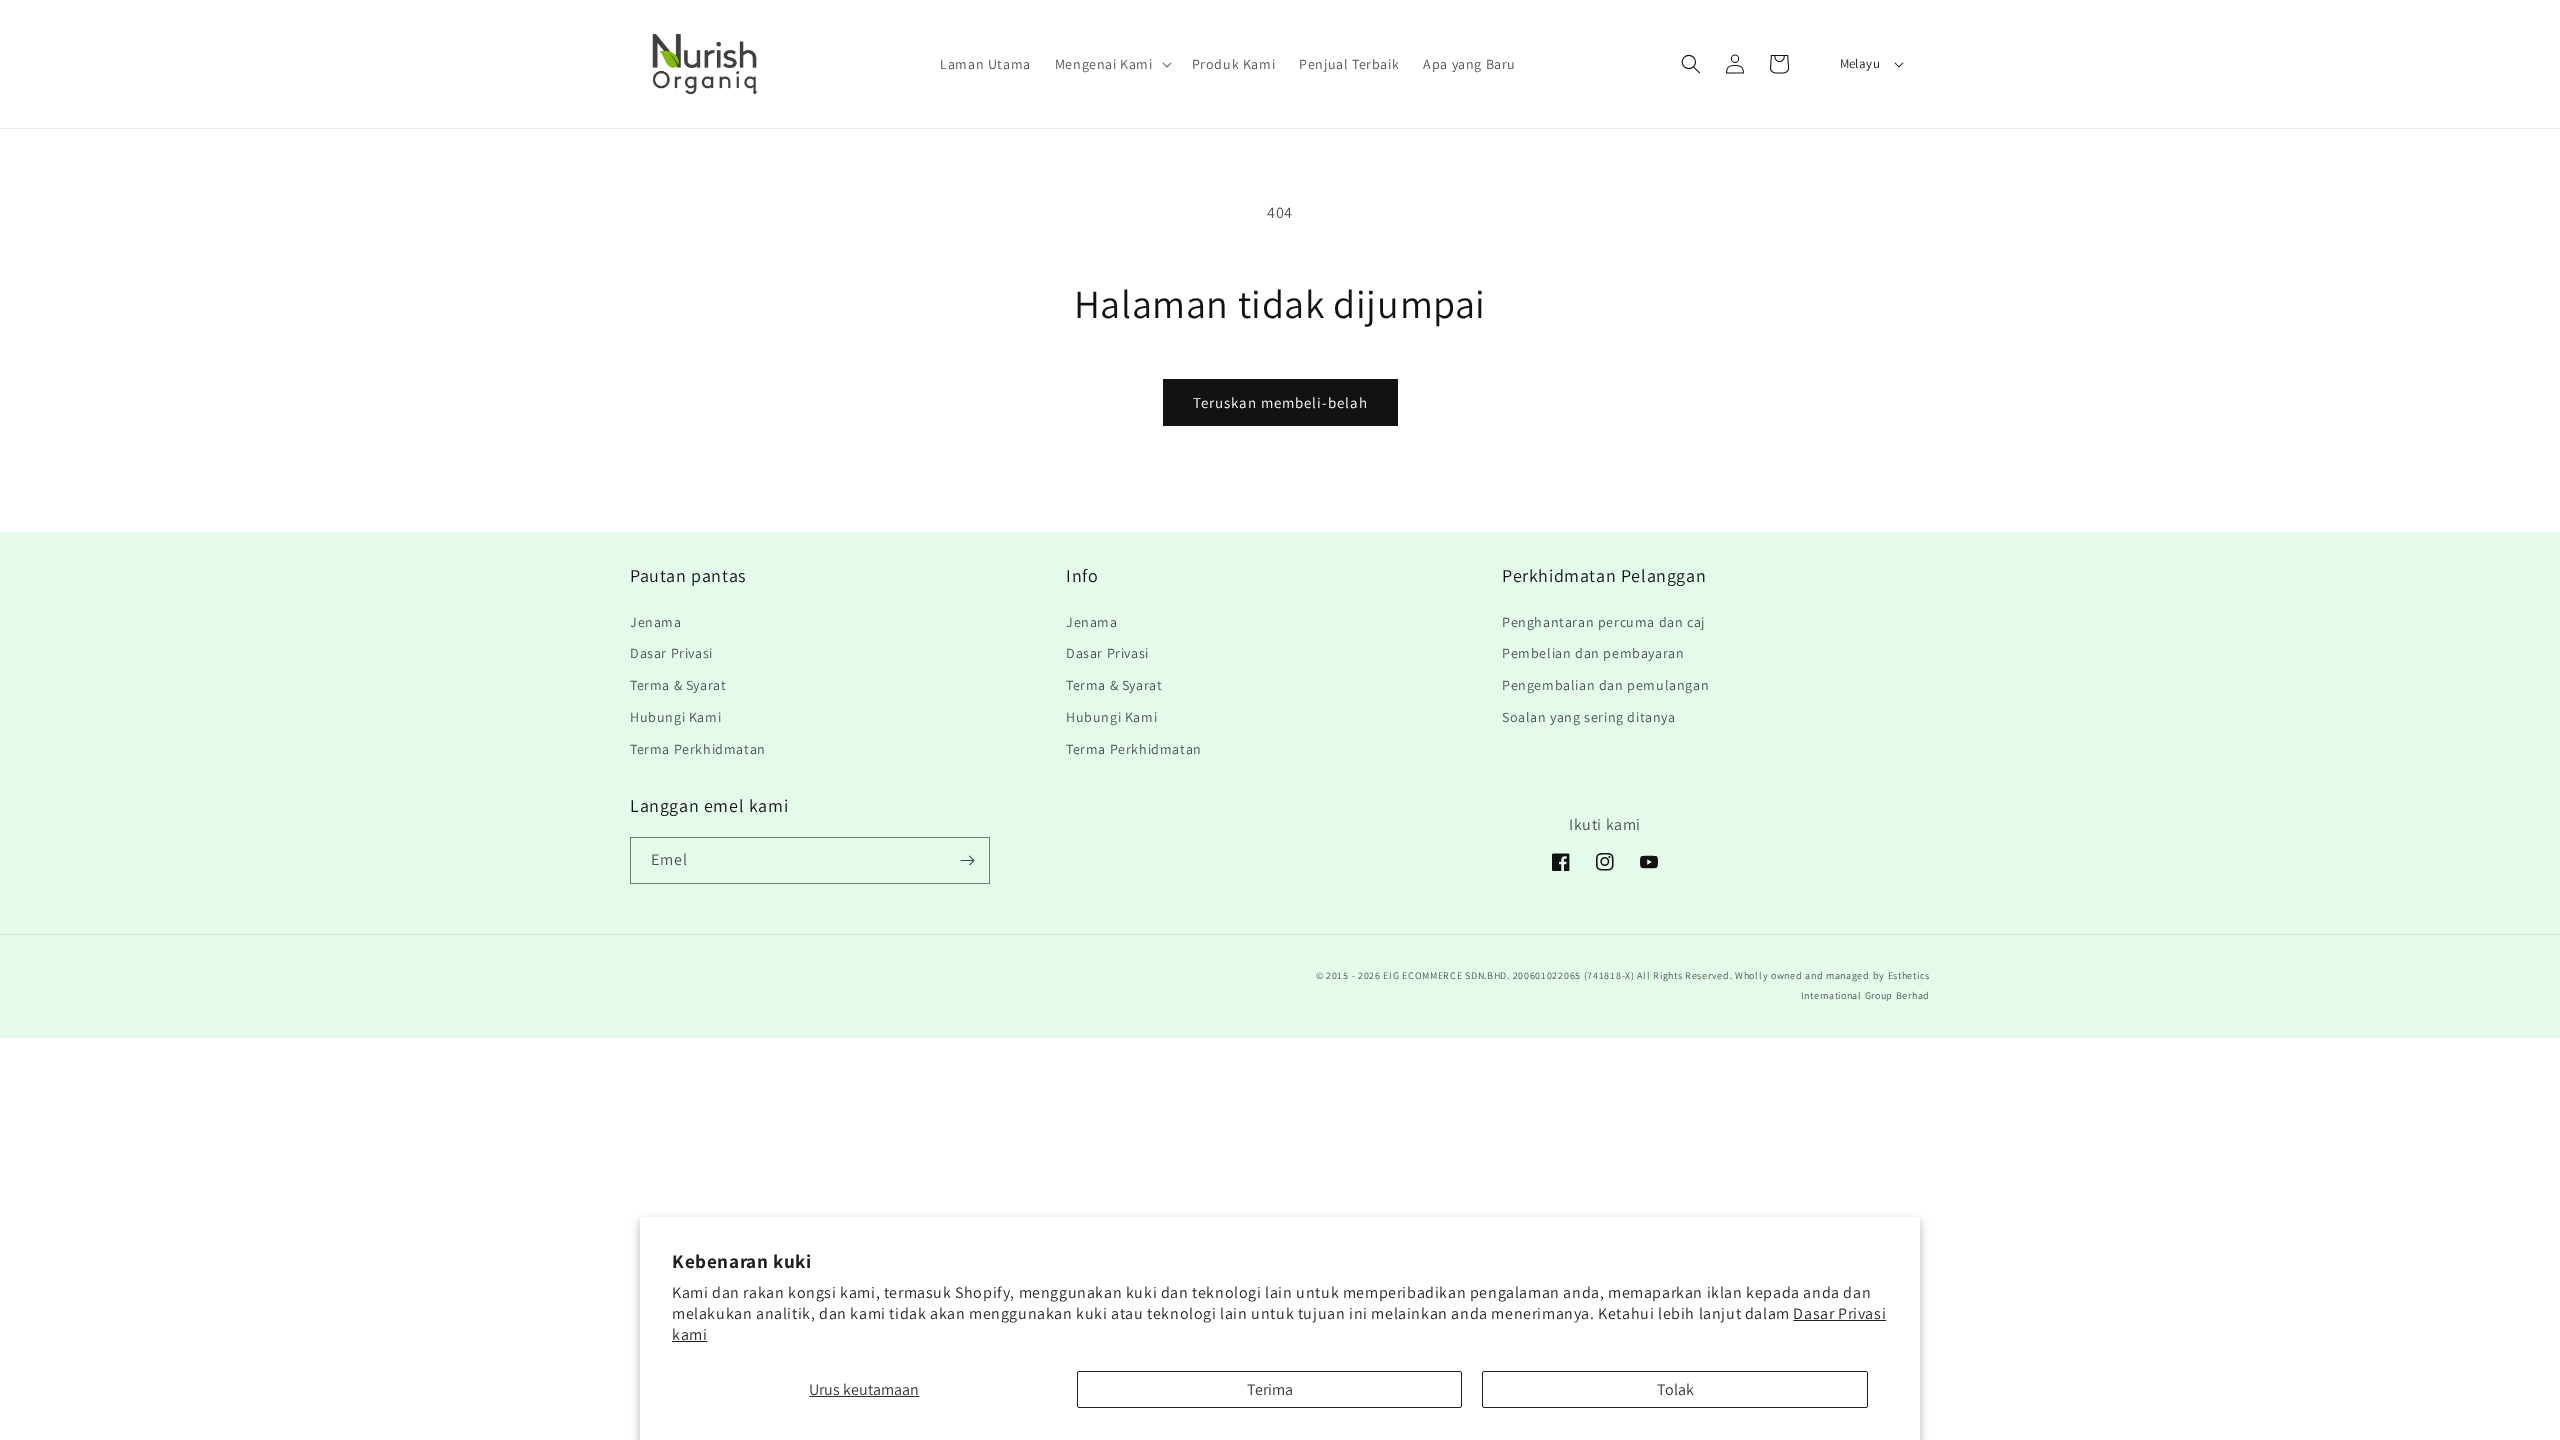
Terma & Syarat (678, 685)
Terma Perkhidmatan (698, 749)
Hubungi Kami (675, 717)
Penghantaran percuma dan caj (1603, 622)
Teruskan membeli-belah (1280, 402)
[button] (1111, 64)
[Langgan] (967, 860)
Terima (1270, 1389)
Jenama (656, 622)
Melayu (1860, 63)
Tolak (1675, 1389)
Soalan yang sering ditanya (1589, 717)
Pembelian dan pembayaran (1593, 653)
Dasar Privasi (671, 653)
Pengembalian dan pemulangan (1605, 685)
